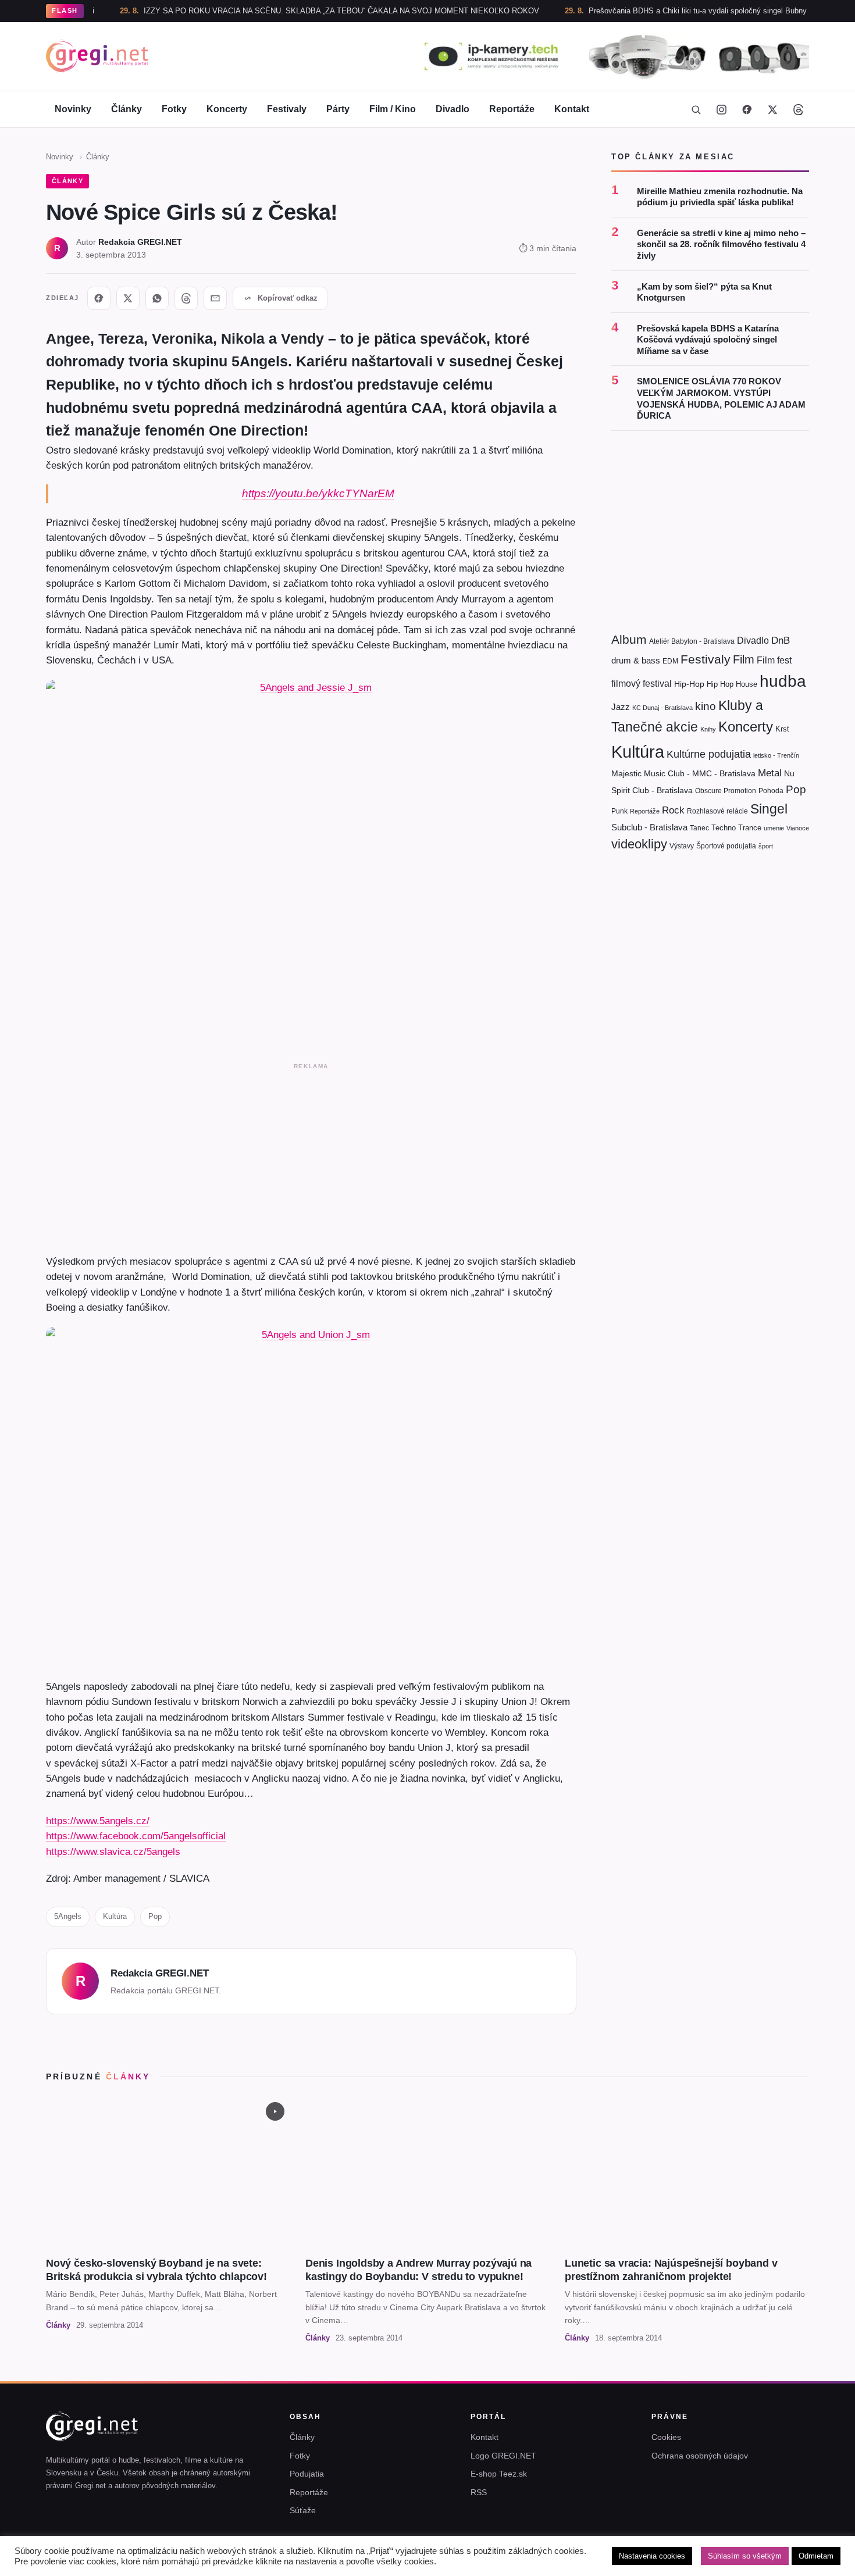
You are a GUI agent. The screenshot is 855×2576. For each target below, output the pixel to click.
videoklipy (639, 844)
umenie (774, 827)
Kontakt (572, 109)
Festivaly (287, 109)
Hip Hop (720, 684)
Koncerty (227, 109)
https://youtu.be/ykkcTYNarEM (318, 493)
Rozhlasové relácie (717, 811)
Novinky (73, 109)
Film (744, 659)
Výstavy (682, 846)
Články (127, 109)
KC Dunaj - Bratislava (662, 707)
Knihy (708, 729)
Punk (619, 811)
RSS (479, 2492)
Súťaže (303, 2510)
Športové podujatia (726, 846)
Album (629, 639)
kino (706, 706)
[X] (128, 298)
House (747, 684)
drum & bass (636, 660)
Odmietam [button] (816, 2556)
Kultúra (115, 1916)
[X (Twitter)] (772, 109)
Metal (770, 773)
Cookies (666, 2437)
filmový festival (642, 684)
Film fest (774, 660)
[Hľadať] (696, 109)
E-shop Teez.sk (499, 2474)
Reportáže (512, 109)
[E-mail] (215, 298)
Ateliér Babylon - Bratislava (692, 641)
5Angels (68, 1916)
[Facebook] (747, 109)
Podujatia (307, 2474)
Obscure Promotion (726, 791)
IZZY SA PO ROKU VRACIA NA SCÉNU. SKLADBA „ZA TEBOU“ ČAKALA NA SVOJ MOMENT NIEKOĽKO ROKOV (286, 11)
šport (766, 846)
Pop (155, 1916)
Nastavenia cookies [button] (652, 2556)
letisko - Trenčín (776, 755)
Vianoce (798, 827)
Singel (769, 809)
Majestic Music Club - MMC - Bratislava (683, 773)
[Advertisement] (311, 1156)
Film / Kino (393, 109)
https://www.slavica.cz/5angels (113, 1851)
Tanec (699, 827)
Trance (750, 827)
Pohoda (771, 791)
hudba (783, 681)
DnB (781, 641)
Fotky (174, 109)
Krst (782, 729)
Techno (724, 827)
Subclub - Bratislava (649, 827)
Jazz (621, 706)
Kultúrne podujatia (709, 754)
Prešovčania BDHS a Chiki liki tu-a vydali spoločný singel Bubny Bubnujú (658, 11)
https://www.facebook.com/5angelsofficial (136, 1836)
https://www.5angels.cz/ (98, 1821)
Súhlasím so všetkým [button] (745, 2556)
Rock (673, 809)
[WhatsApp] (157, 298)
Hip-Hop (689, 684)
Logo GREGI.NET (503, 2456)
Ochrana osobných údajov (700, 2456)
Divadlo (453, 109)
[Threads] (798, 109)
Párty (338, 109)
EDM (670, 660)
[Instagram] (721, 109)
